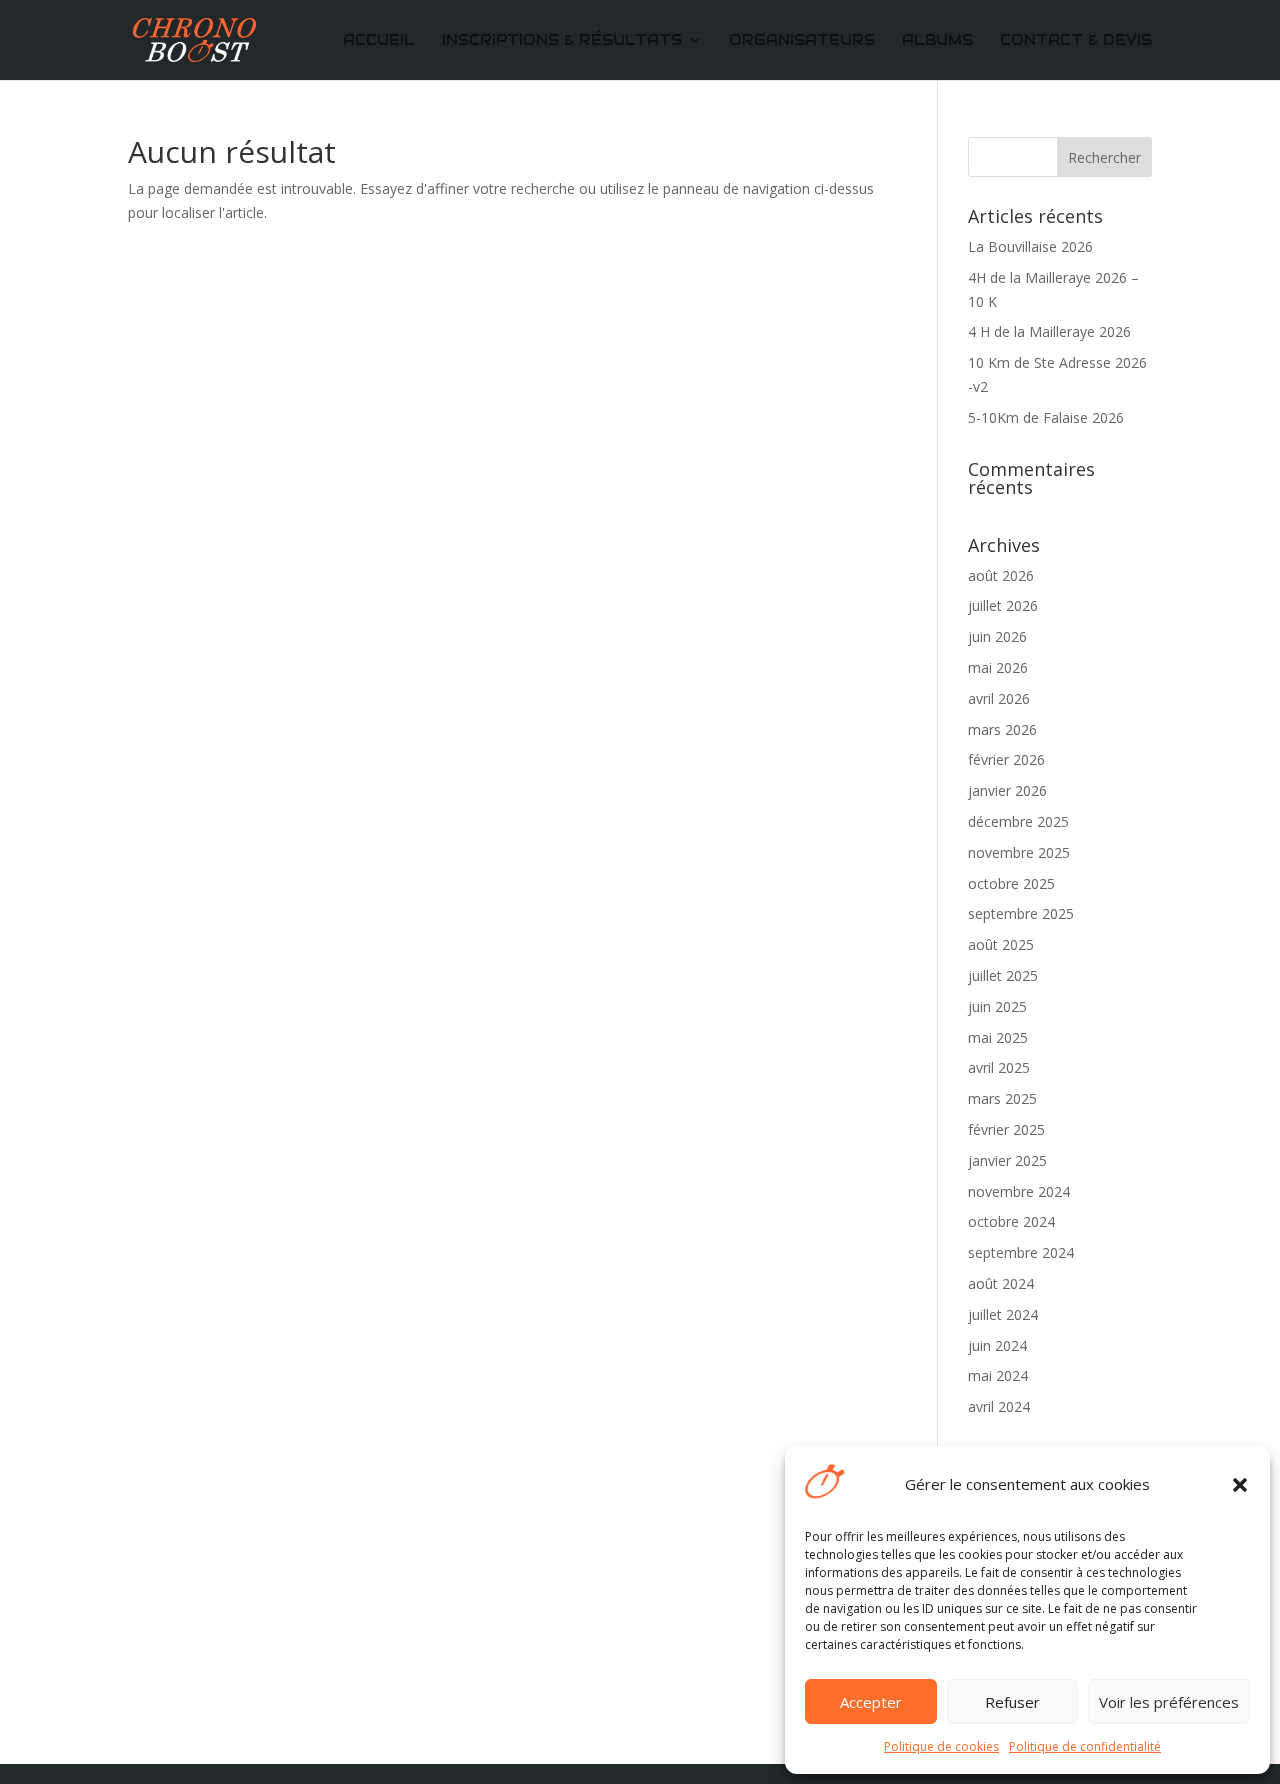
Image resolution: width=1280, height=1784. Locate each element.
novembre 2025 (1019, 852)
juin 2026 (997, 636)
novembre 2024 (1019, 1191)
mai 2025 (998, 1037)
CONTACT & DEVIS (1076, 41)
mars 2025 (1002, 1098)
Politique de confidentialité (1085, 1746)
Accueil (379, 41)
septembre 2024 (1021, 1252)
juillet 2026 (1003, 605)
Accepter (871, 1702)
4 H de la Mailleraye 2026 (1049, 331)
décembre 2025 (1018, 821)
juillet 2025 (1003, 975)
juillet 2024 (1003, 1314)
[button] (1240, 1485)
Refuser (1012, 1702)
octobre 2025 (1011, 883)
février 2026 (1006, 759)
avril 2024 (999, 1406)
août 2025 (1001, 944)
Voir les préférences (1169, 1702)
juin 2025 (997, 1006)
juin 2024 (997, 1345)
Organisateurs (802, 41)
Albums (937, 41)
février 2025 (1006, 1129)
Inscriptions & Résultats (562, 41)
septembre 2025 (1021, 913)
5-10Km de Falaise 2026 (1046, 417)
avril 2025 (999, 1067)
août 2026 (1001, 575)
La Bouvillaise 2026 (1030, 246)
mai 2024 (998, 1375)
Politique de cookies (941, 1746)
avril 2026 (999, 698)
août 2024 (1001, 1283)
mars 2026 (1002, 729)
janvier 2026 (1007, 790)
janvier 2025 (1007, 1160)
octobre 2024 (1011, 1221)
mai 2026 (998, 667)
